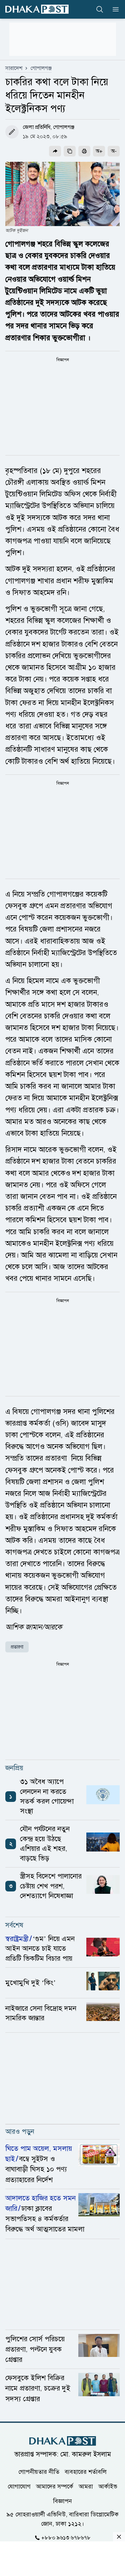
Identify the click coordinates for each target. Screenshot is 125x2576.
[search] (100, 9)
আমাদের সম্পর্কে (55, 2486)
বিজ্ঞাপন (62, 2501)
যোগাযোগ (19, 2486)
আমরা (86, 2486)
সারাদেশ (14, 68)
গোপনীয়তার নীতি (39, 2471)
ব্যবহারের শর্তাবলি (86, 2471)
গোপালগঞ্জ (41, 68)
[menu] (114, 9)
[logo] (37, 9)
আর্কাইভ (108, 2486)
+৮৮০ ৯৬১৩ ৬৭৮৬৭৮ (66, 2537)
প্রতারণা (17, 1647)
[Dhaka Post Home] (63, 2441)
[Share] (55, 151)
